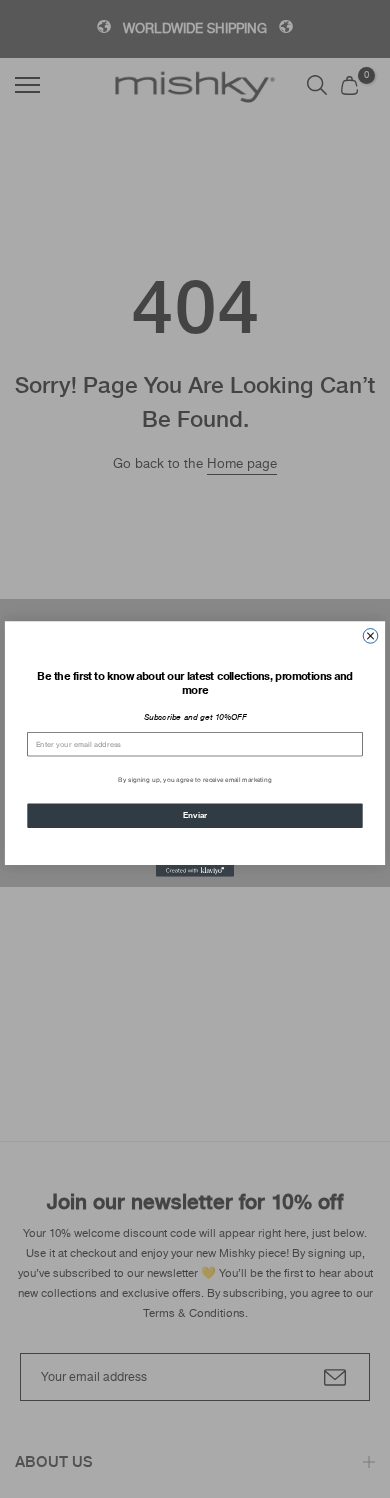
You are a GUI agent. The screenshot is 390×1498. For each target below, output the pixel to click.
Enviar (195, 815)
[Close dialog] (370, 636)
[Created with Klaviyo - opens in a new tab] (195, 871)
